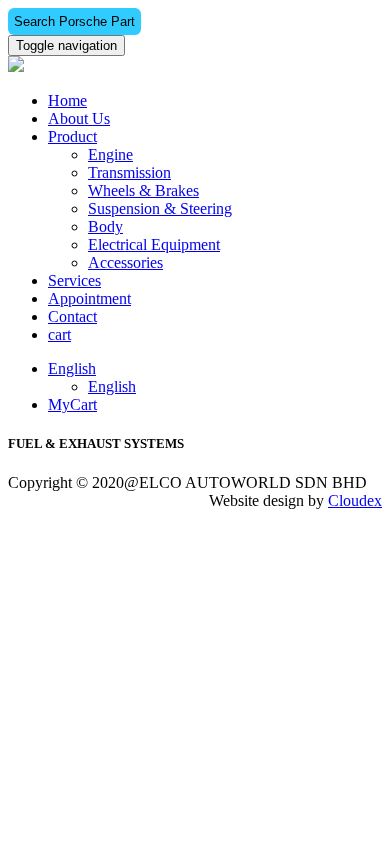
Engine (110, 154)
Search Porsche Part (74, 21)
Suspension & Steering (160, 208)
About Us (79, 118)
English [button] (72, 368)
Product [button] (72, 136)
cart (59, 334)
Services (74, 280)
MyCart (72, 404)
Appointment (89, 298)
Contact (72, 316)
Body (105, 226)
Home (67, 100)
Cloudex (355, 500)
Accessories (125, 262)
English (112, 386)
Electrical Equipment (154, 244)
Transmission (129, 172)
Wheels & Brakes (143, 190)
